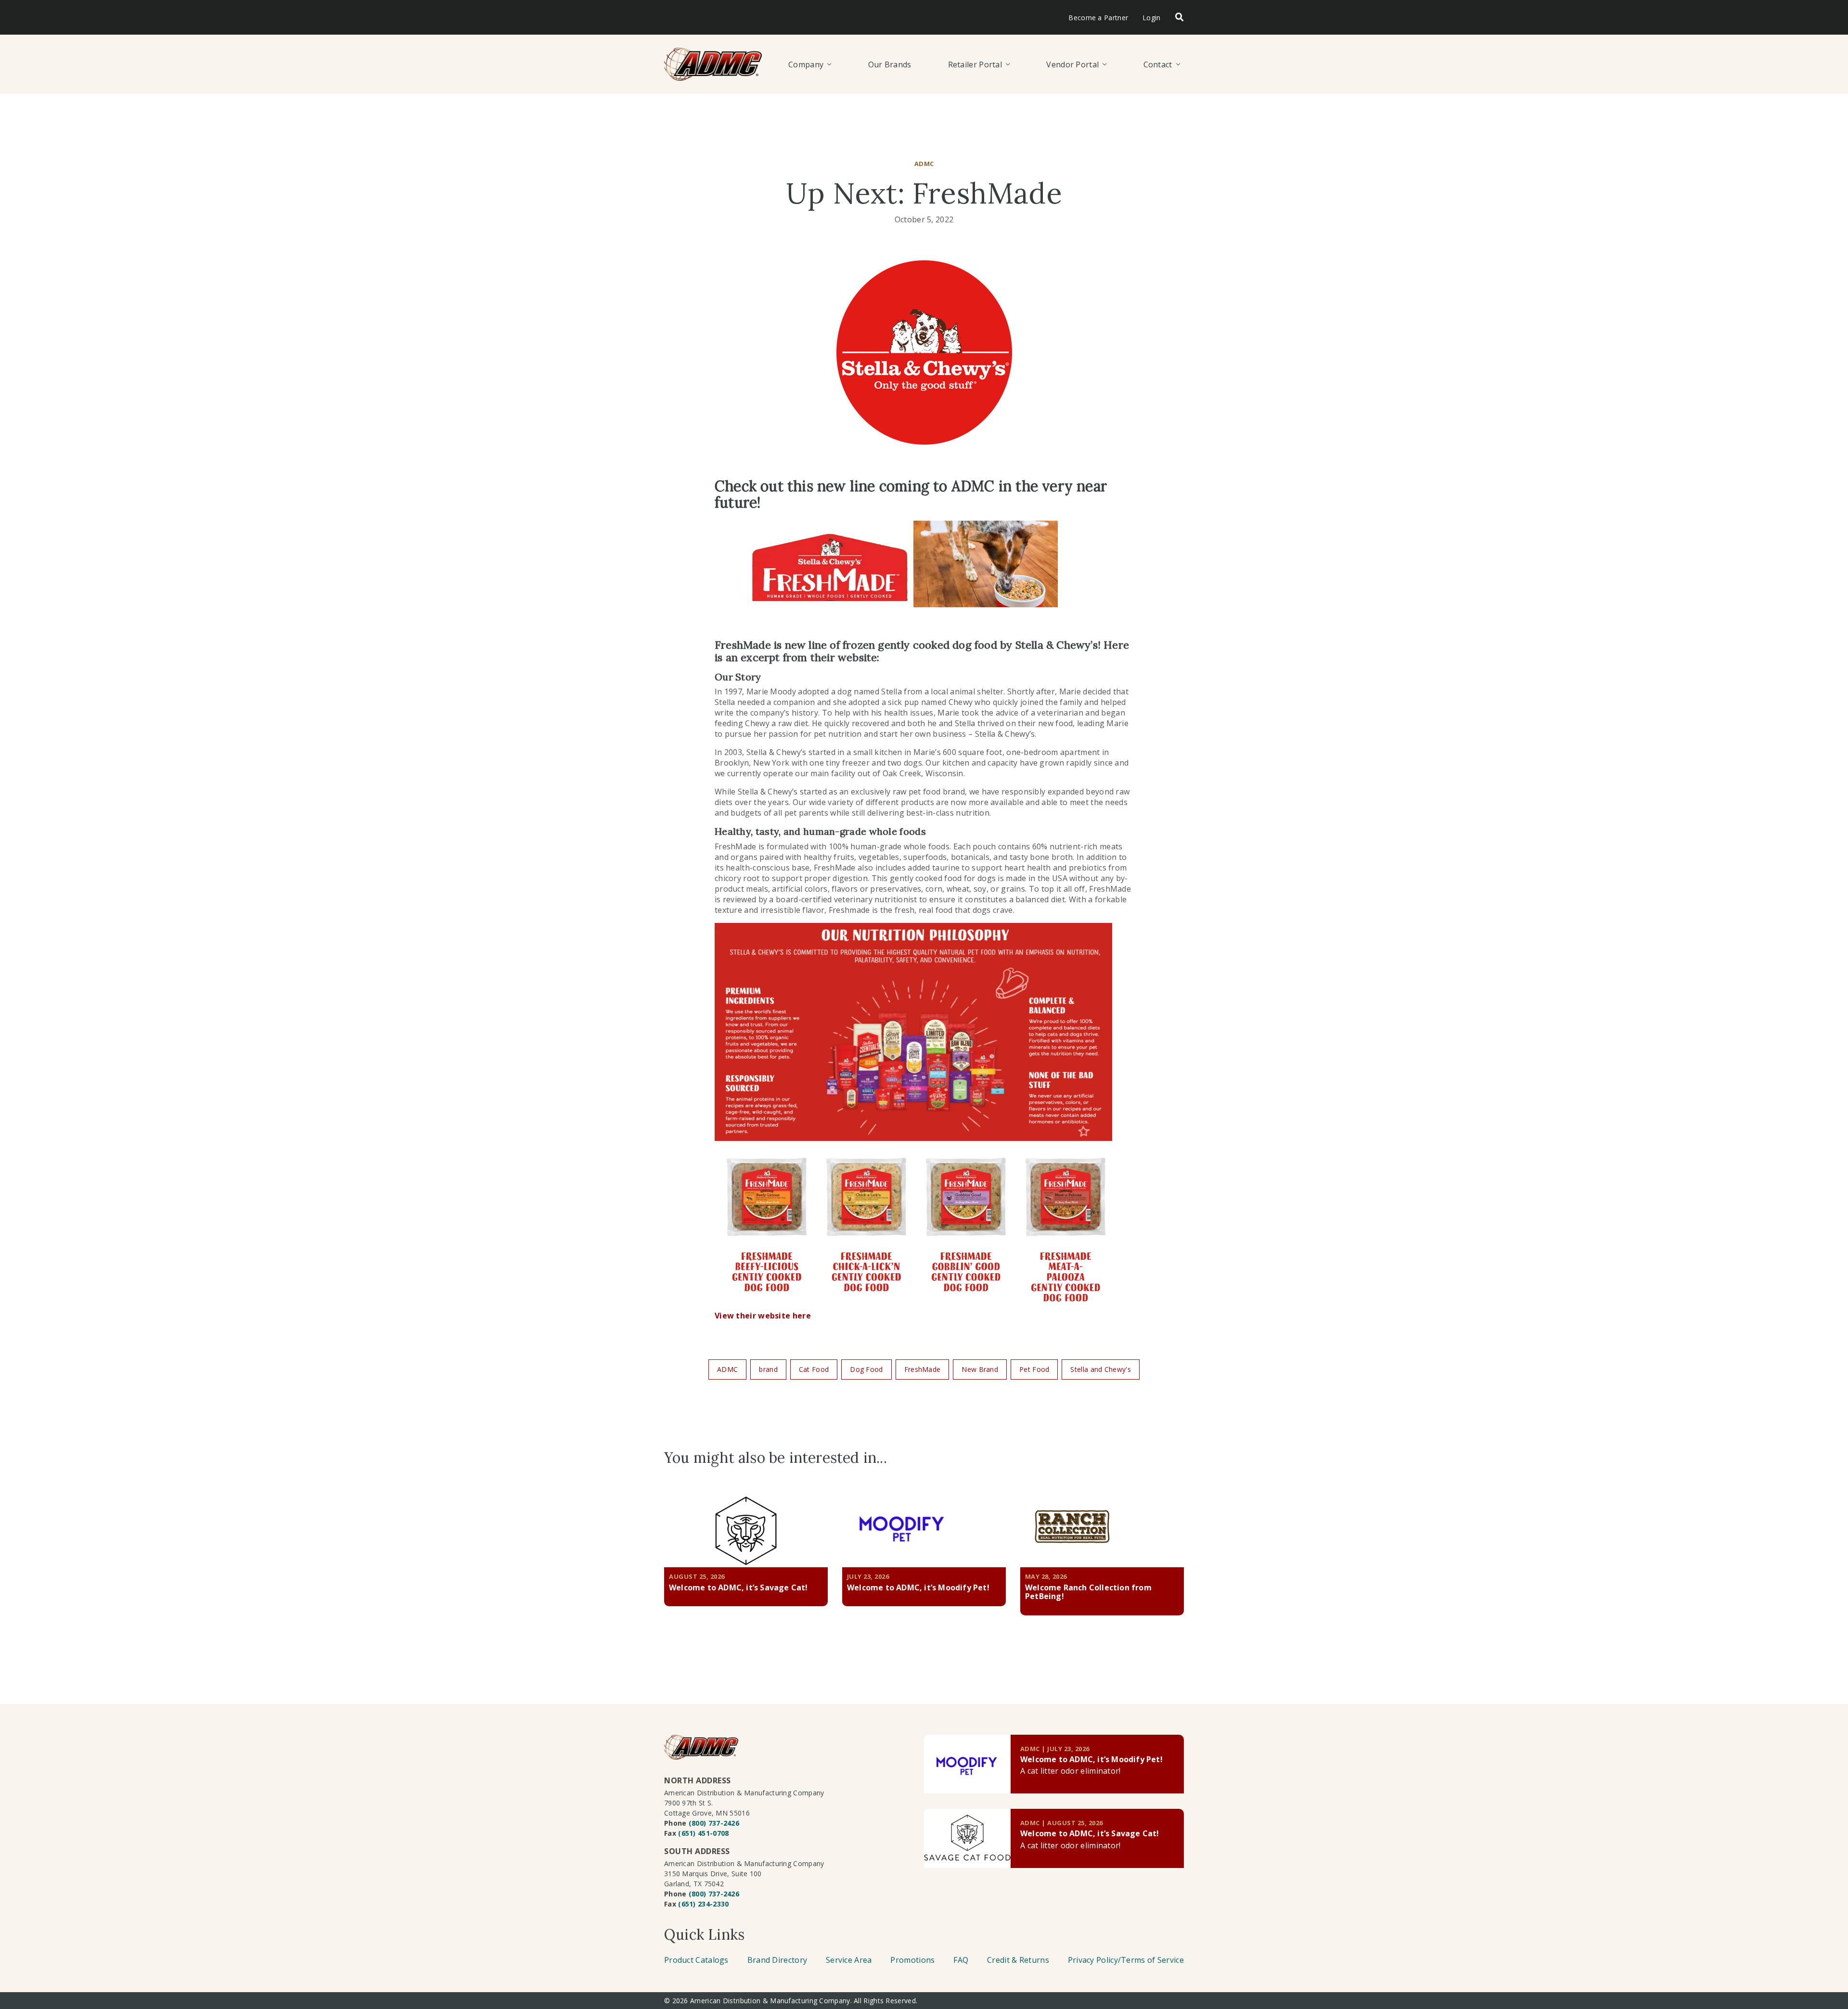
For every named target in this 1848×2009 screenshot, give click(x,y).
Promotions (912, 1960)
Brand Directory (777, 1960)
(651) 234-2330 (703, 1904)
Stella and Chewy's (1100, 1369)
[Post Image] (746, 1526)
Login (1152, 18)
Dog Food (866, 1369)
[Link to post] (967, 1764)
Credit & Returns (1018, 1960)
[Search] (1180, 18)
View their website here (763, 1316)
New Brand (980, 1369)
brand (768, 1369)
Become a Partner (1098, 18)
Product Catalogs (696, 1960)
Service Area (849, 1960)
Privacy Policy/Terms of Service (1126, 1960)
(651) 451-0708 (703, 1833)
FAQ (961, 1960)
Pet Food (1034, 1369)
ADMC (727, 1369)
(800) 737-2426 (714, 1823)
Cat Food (814, 1369)
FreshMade (923, 1369)
